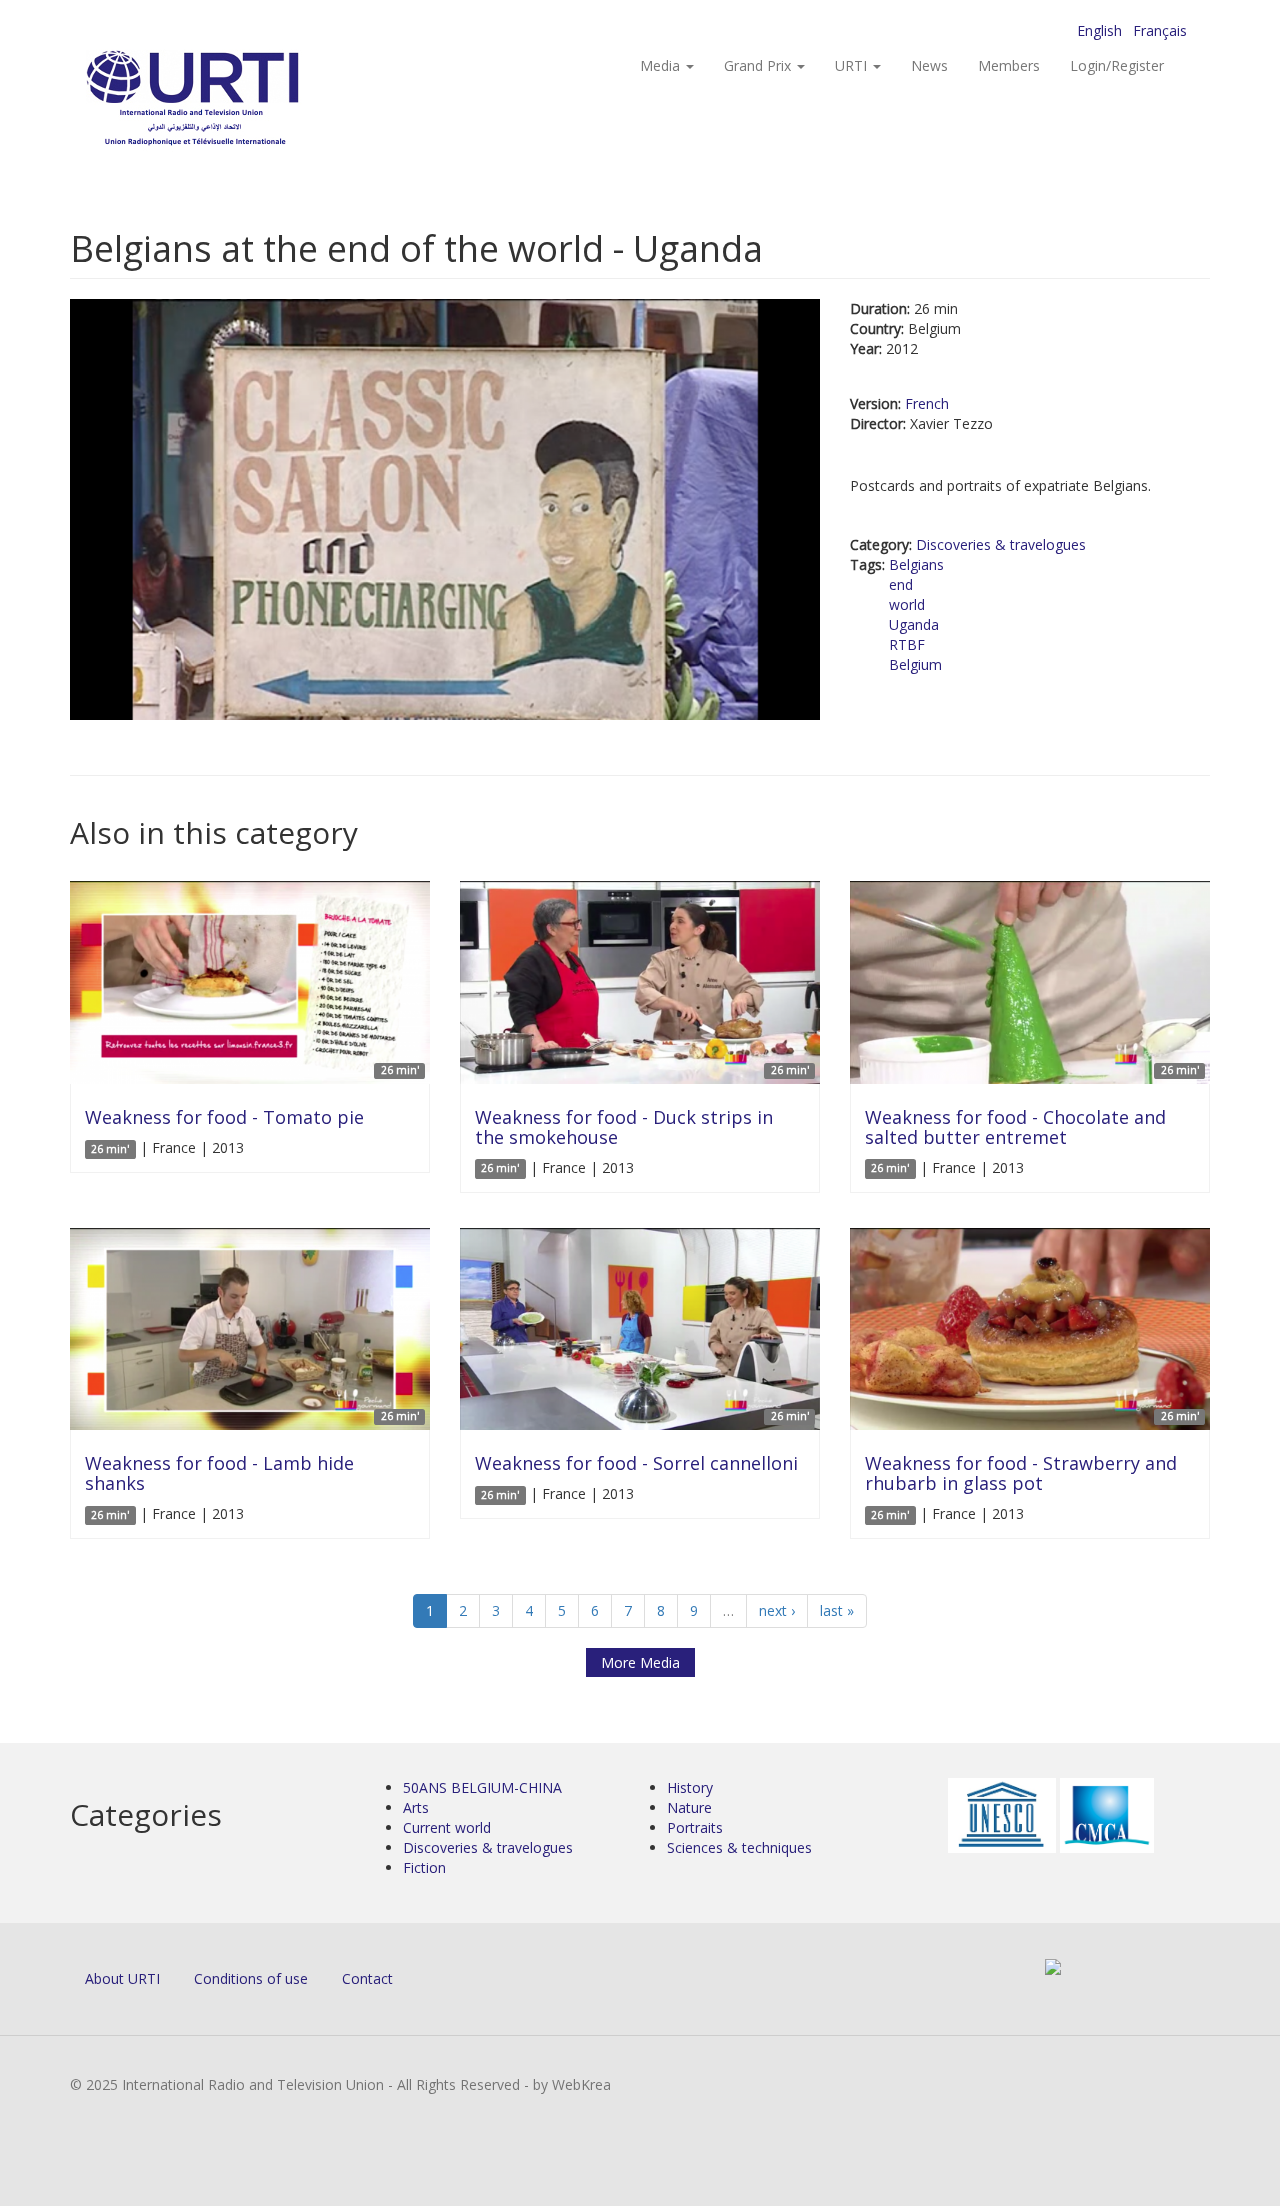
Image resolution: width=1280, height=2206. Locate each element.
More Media (640, 1662)
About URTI (122, 1978)
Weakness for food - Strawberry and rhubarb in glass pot (1021, 1473)
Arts (416, 1807)
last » (837, 1610)
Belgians (916, 564)
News (929, 65)
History (690, 1787)
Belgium (915, 664)
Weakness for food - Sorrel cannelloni (636, 1463)
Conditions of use (251, 1978)
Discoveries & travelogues (1001, 544)
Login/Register (1117, 65)
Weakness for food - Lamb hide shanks (219, 1473)
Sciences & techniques (739, 1847)
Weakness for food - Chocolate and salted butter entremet (1015, 1127)
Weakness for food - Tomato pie (224, 1117)
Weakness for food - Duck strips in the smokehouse (624, 1127)
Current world (447, 1827)
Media (662, 65)
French (927, 403)
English (1099, 30)
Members (1009, 65)
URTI (853, 65)
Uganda (914, 624)
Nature (689, 1807)
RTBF (907, 644)
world (907, 604)
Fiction (424, 1867)
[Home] (232, 100)
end (901, 584)
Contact (367, 1978)
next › (777, 1610)
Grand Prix (759, 65)
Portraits (695, 1827)
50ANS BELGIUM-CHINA (482, 1787)
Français (1160, 30)
